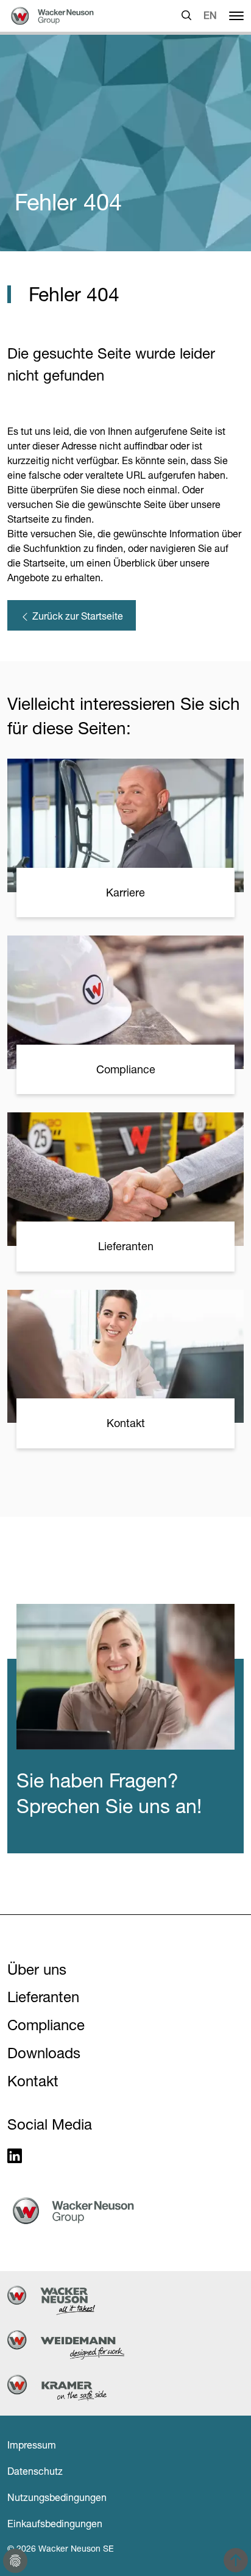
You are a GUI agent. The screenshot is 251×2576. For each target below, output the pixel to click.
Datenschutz (35, 2471)
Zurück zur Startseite (76, 616)
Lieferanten (43, 1997)
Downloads (44, 2053)
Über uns (37, 1970)
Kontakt (33, 2081)
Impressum (32, 2445)
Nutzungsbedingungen (57, 2497)
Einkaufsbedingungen (55, 2524)
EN (210, 15)
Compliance (46, 2025)
